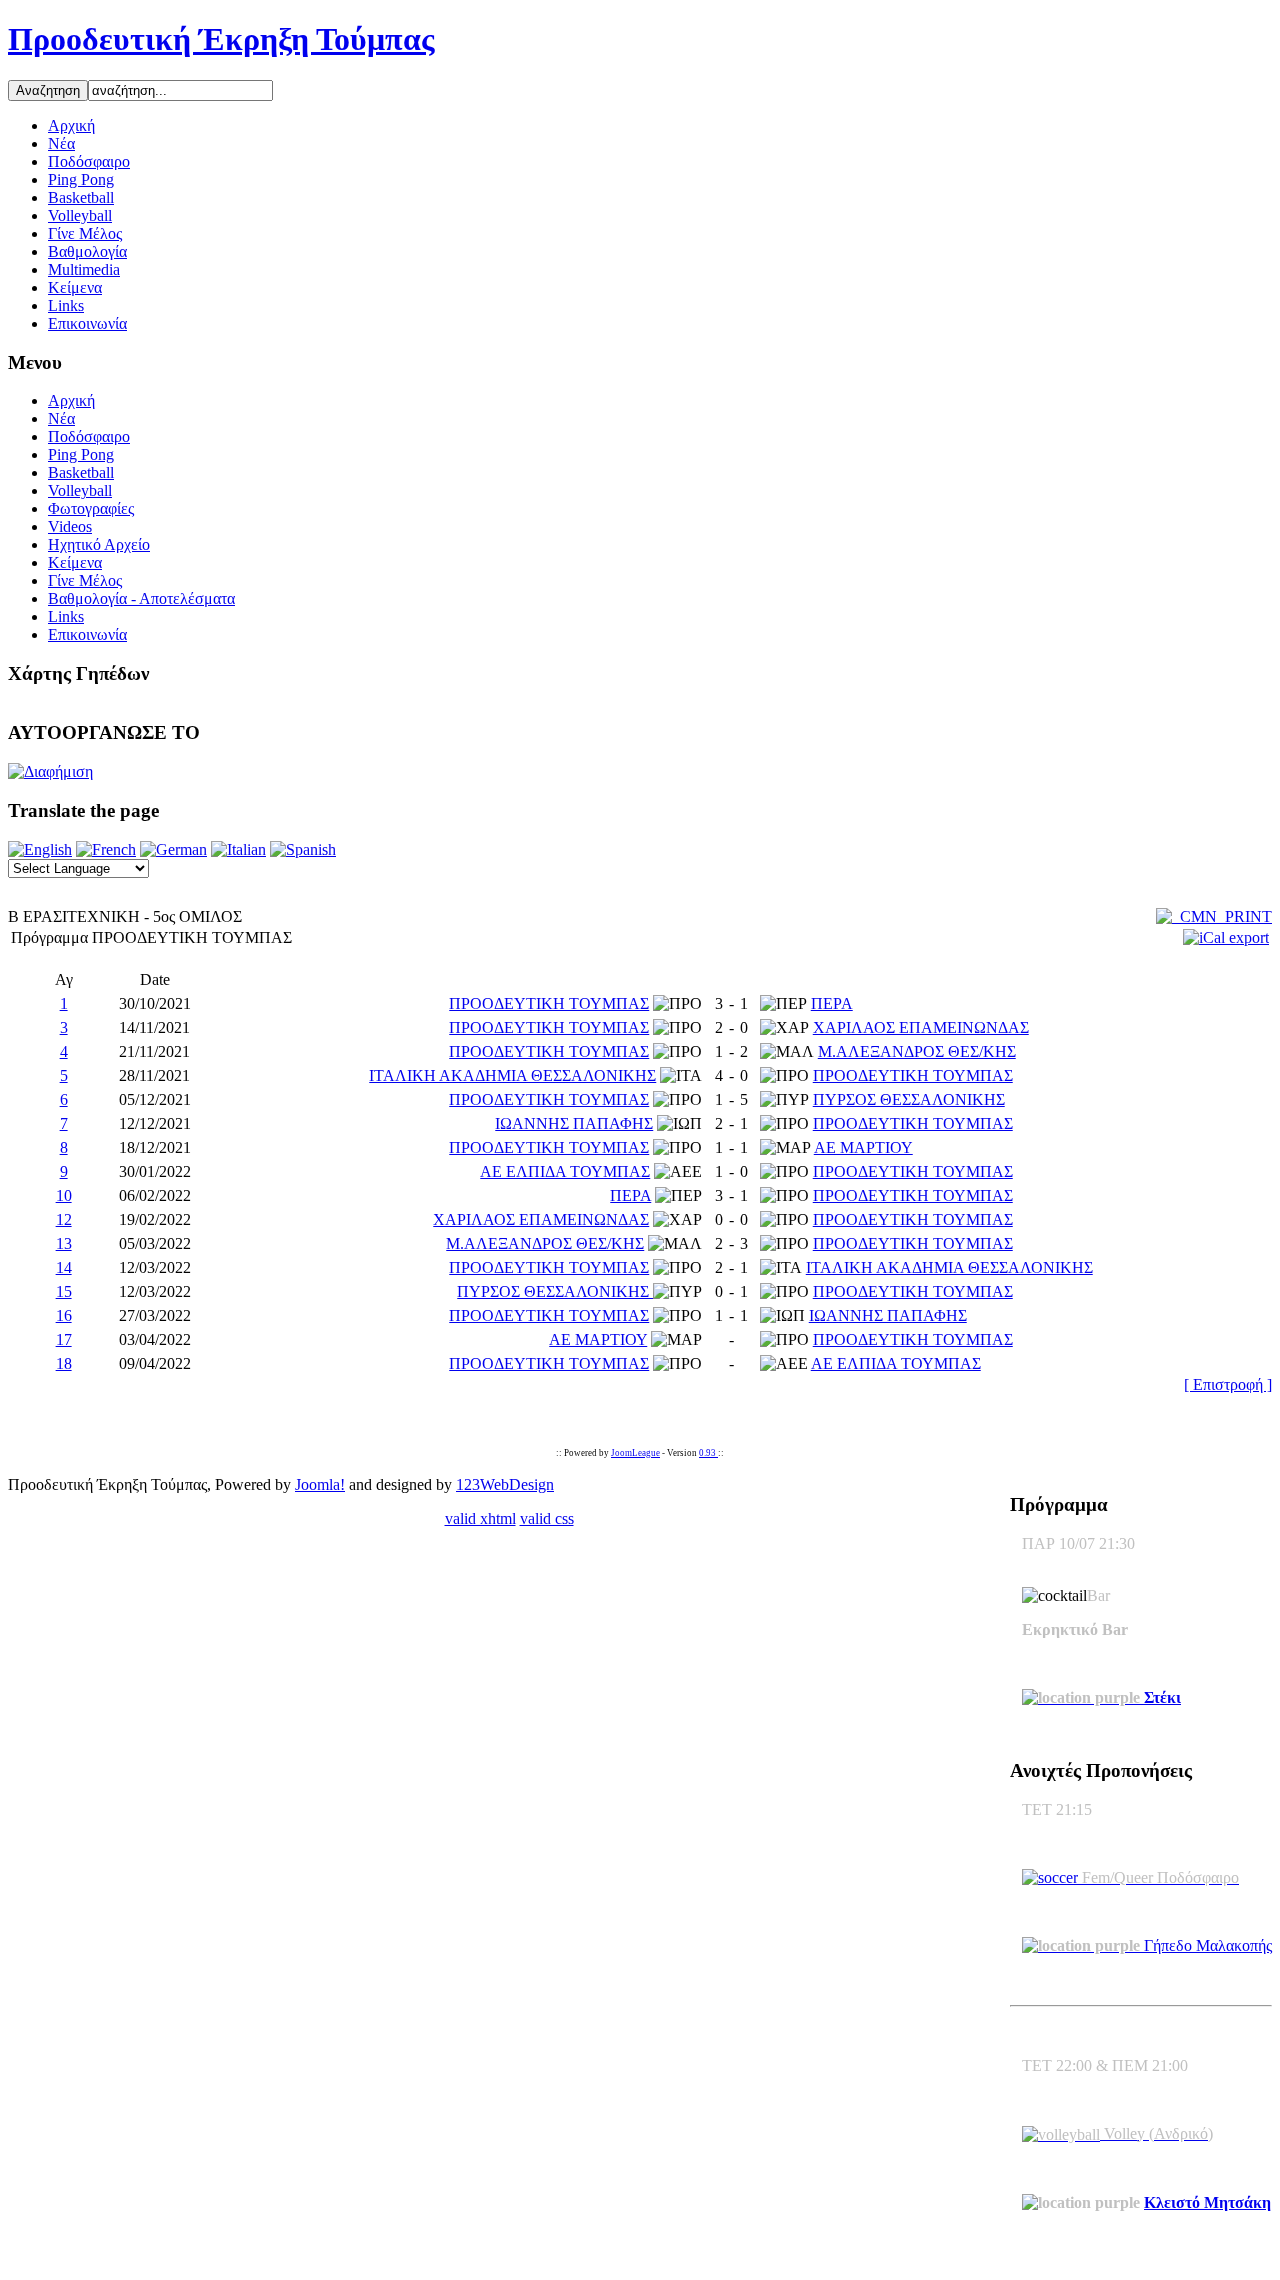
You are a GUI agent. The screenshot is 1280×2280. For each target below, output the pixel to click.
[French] (106, 849)
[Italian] (238, 849)
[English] (40, 849)
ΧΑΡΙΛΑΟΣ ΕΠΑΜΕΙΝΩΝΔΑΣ (921, 1027)
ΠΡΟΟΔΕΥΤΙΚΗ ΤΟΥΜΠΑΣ (549, 1003)
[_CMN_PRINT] (1214, 916)
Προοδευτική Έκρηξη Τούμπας (221, 39)
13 (64, 1243)
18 (64, 1363)
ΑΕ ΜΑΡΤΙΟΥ (863, 1147)
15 (64, 1291)
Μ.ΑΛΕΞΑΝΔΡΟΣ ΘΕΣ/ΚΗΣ (917, 1051)
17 (64, 1339)
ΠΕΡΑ (832, 1003)
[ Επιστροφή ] (1228, 1384)
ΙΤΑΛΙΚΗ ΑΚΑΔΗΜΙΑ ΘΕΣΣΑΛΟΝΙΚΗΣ (512, 1075)
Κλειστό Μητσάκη (1207, 2202)
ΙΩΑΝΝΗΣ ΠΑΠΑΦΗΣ (574, 1123)
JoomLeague (635, 1453)
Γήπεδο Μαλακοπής (1206, 1945)
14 (64, 1267)
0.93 (708, 1453)
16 (64, 1315)
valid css (547, 1518)
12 (64, 1219)
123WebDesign (505, 1484)
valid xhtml (480, 1518)
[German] (173, 849)
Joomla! (320, 1484)
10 (64, 1195)
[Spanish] (303, 849)
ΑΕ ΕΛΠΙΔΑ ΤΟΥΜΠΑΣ (565, 1171)
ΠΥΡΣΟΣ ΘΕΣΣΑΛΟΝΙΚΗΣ (909, 1099)
